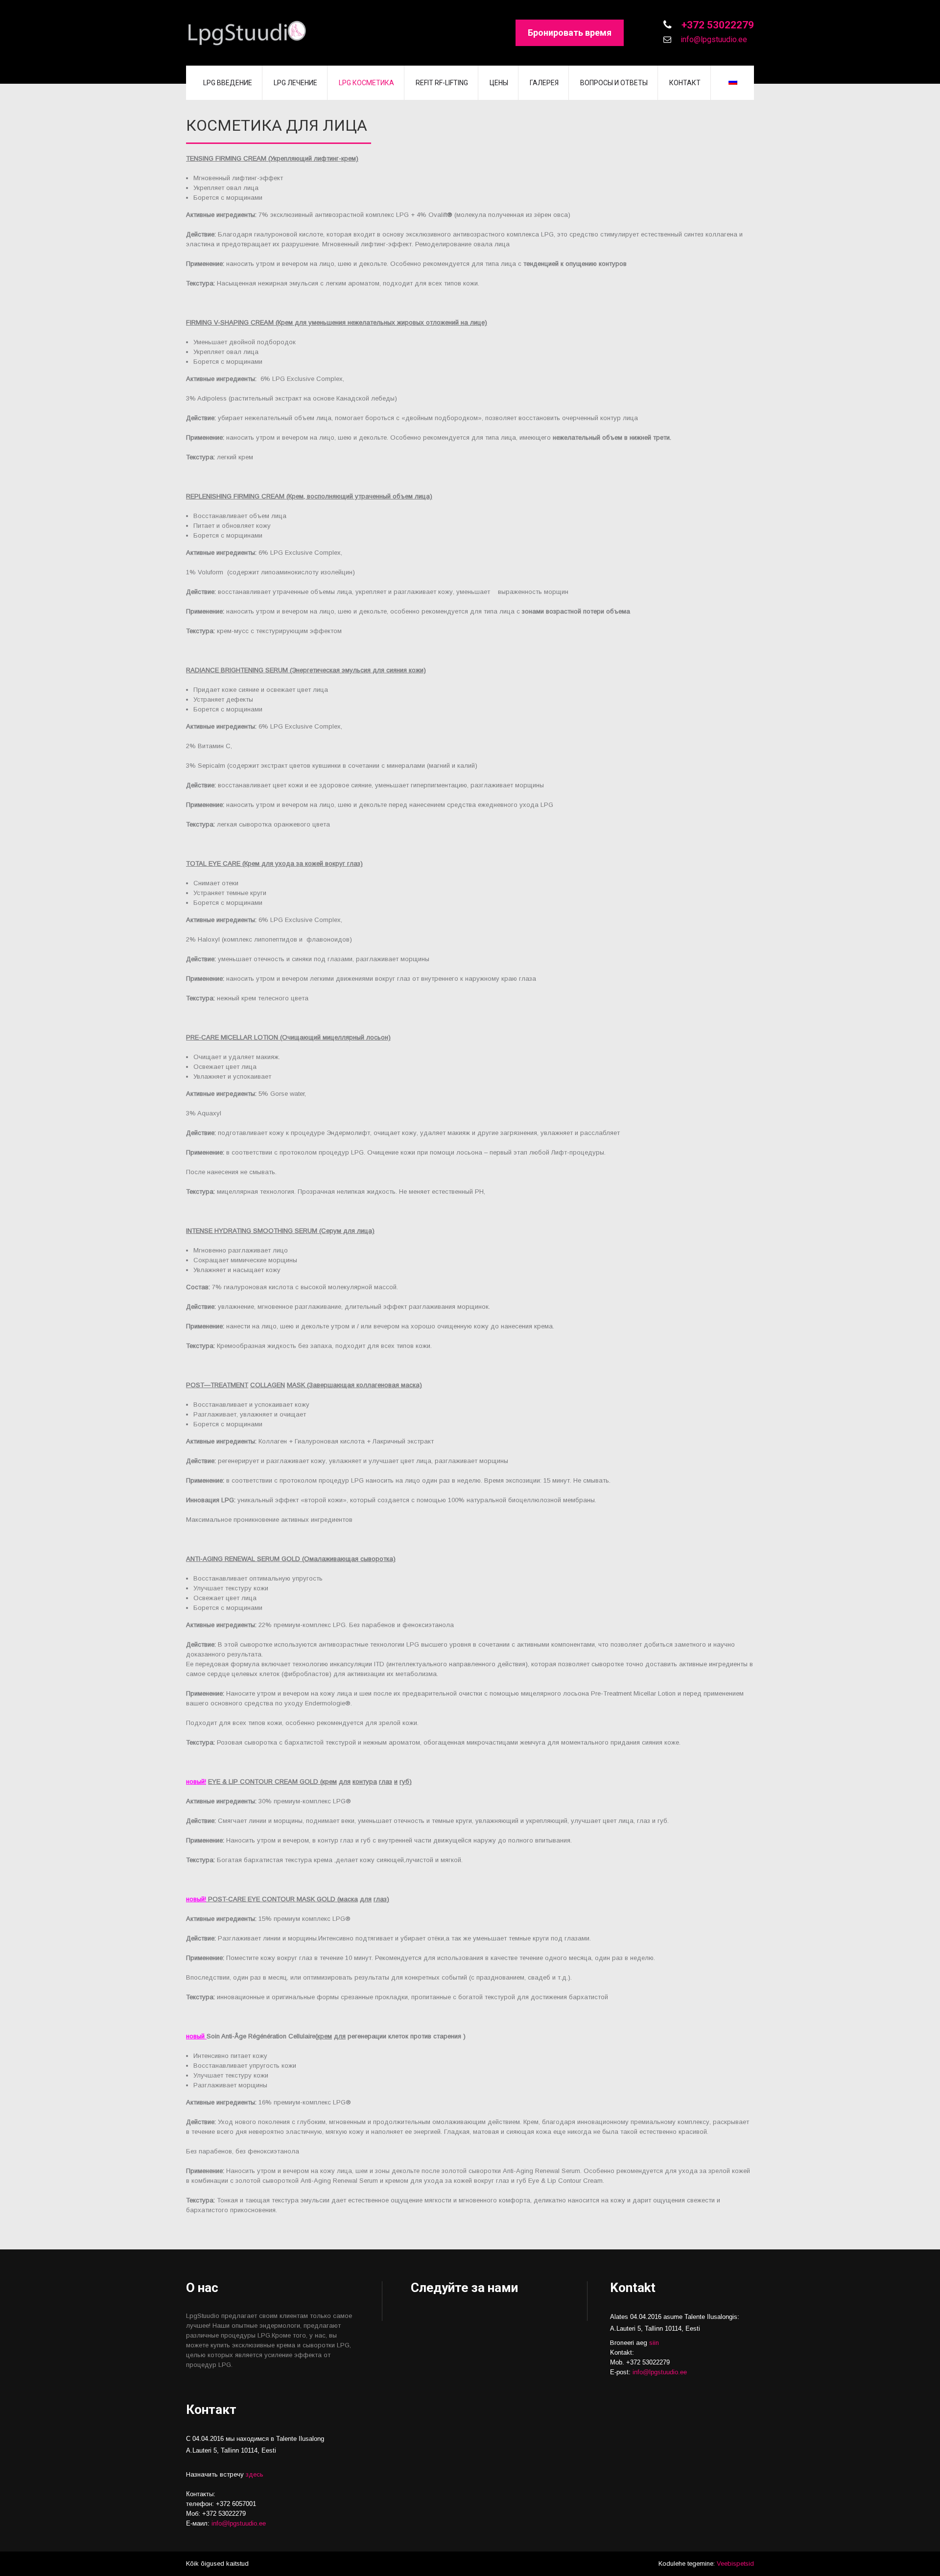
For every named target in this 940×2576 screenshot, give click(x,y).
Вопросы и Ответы (614, 83)
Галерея (544, 83)
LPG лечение (295, 83)
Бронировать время (570, 33)
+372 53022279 (717, 25)
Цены (499, 83)
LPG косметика (366, 83)
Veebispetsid (735, 2564)
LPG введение (228, 83)
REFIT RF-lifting (442, 83)
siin (654, 2343)
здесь (255, 2474)
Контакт (685, 83)
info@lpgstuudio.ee (713, 39)
